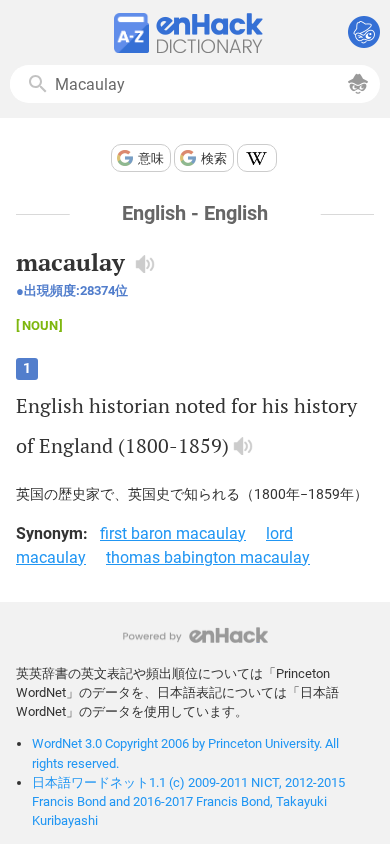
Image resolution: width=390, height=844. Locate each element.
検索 (214, 158)
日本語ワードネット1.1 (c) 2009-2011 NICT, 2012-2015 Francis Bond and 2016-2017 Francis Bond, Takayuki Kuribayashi (188, 801)
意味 (151, 158)
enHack (195, 635)
